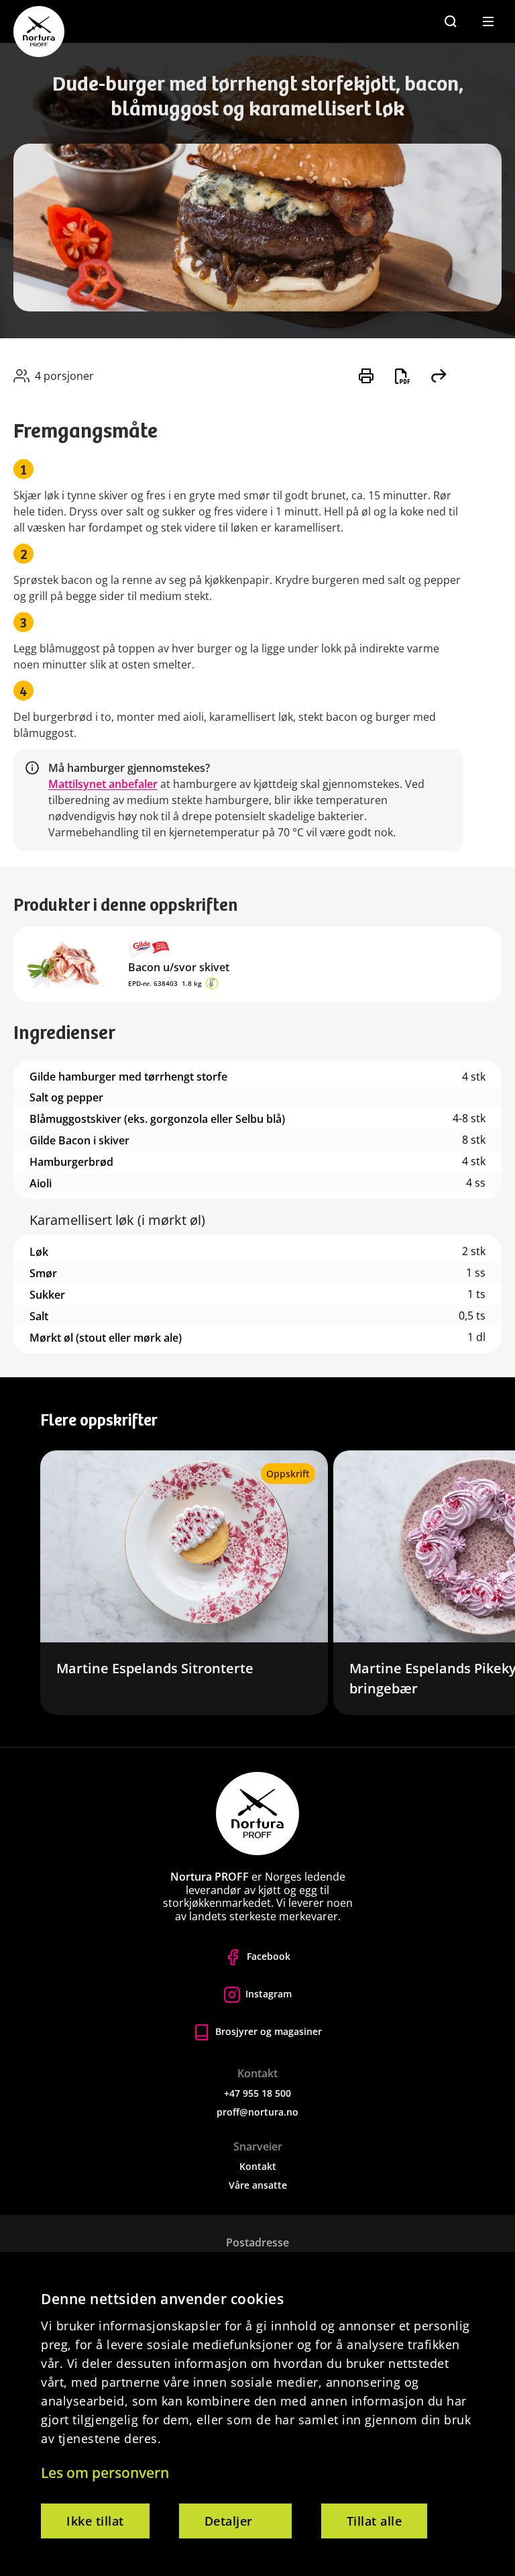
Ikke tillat (95, 2521)
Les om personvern (105, 2473)
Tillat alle (375, 2521)
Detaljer (229, 2521)
